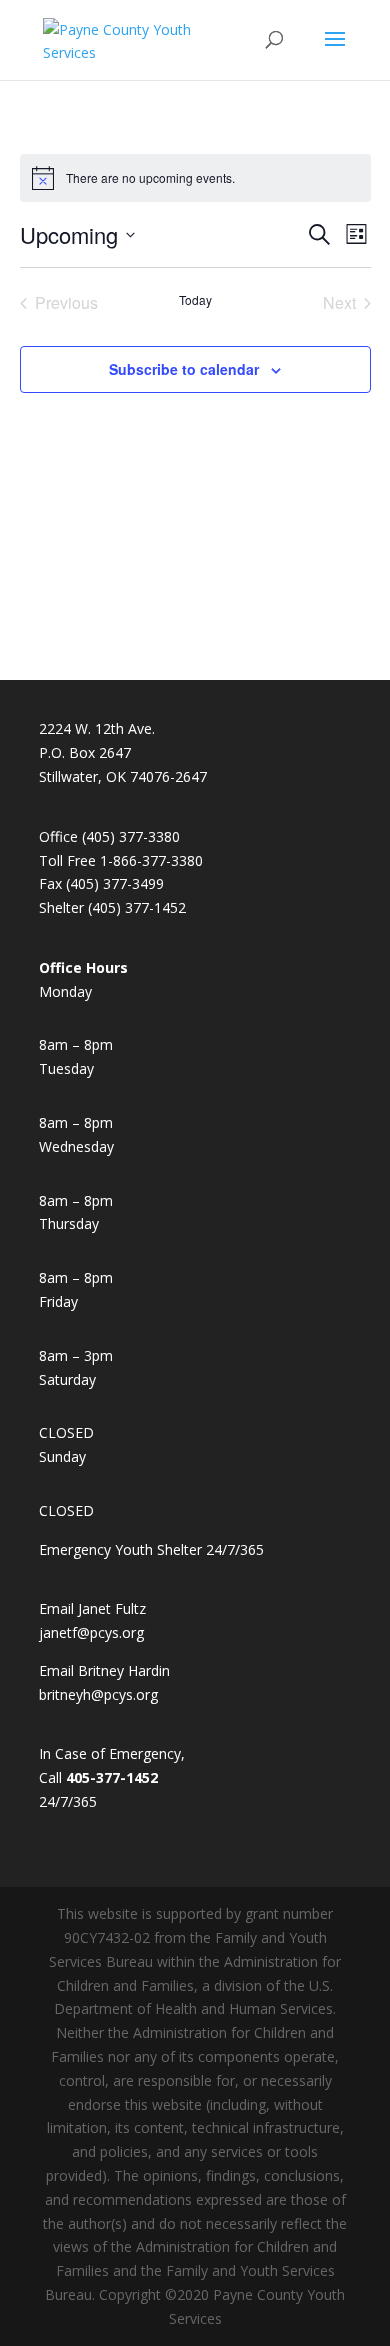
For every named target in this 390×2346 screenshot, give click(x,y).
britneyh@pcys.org (98, 1694)
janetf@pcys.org (91, 1632)
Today (195, 300)
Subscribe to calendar (184, 369)
